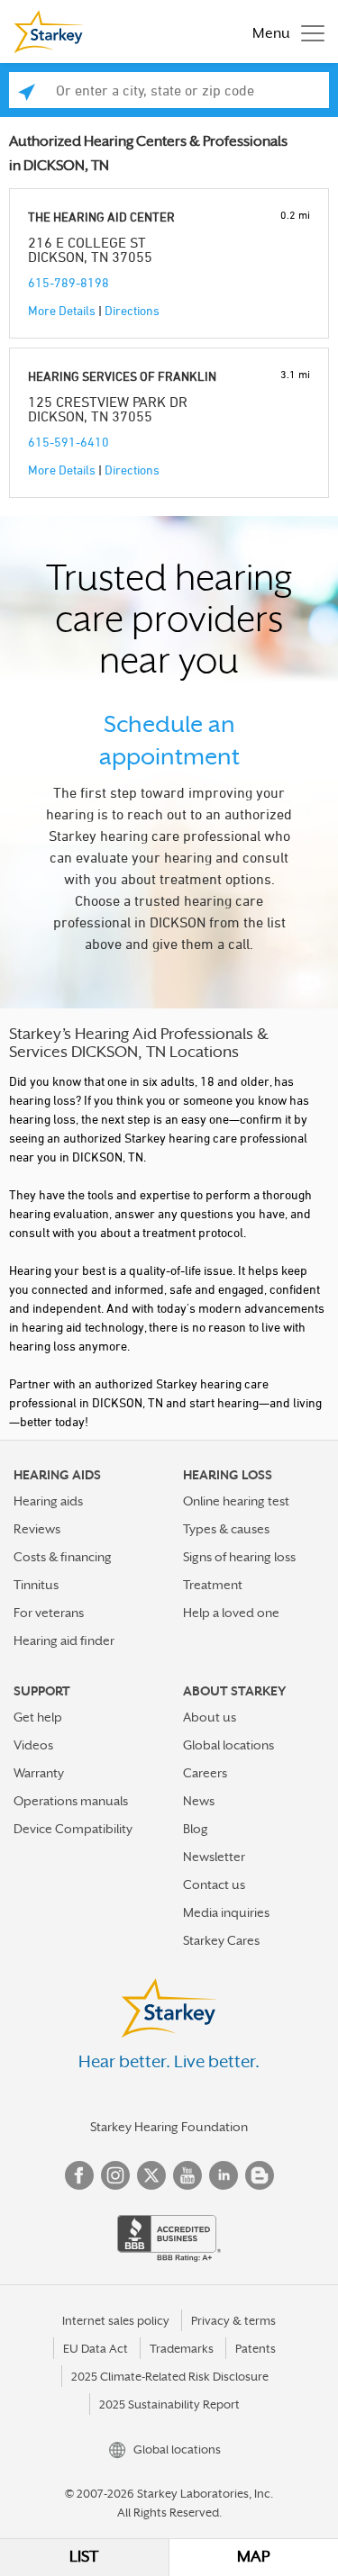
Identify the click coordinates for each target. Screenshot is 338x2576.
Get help (38, 1717)
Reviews (37, 1529)
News (199, 1801)
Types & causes (226, 1529)
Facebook (79, 2175)
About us (210, 1717)
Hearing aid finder (64, 1641)
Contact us (214, 1885)
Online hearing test (236, 1501)
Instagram (115, 2175)
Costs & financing (63, 1557)
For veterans (49, 1613)
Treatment (213, 1585)
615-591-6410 (69, 442)
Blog (196, 1829)
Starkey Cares (221, 1940)
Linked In (224, 2175)
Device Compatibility (73, 1829)
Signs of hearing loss (239, 1557)
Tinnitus (36, 1585)
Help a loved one (231, 1613)
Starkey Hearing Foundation (169, 2127)
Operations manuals (71, 1801)
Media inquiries (226, 1912)
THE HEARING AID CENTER (101, 217)
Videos (33, 1745)
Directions (132, 310)
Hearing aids (48, 1501)
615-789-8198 (69, 282)
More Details (62, 310)
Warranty (39, 1773)
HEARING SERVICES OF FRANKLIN (122, 376)
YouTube (187, 2175)
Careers (205, 1773)
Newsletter (214, 1857)
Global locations (228, 1745)
